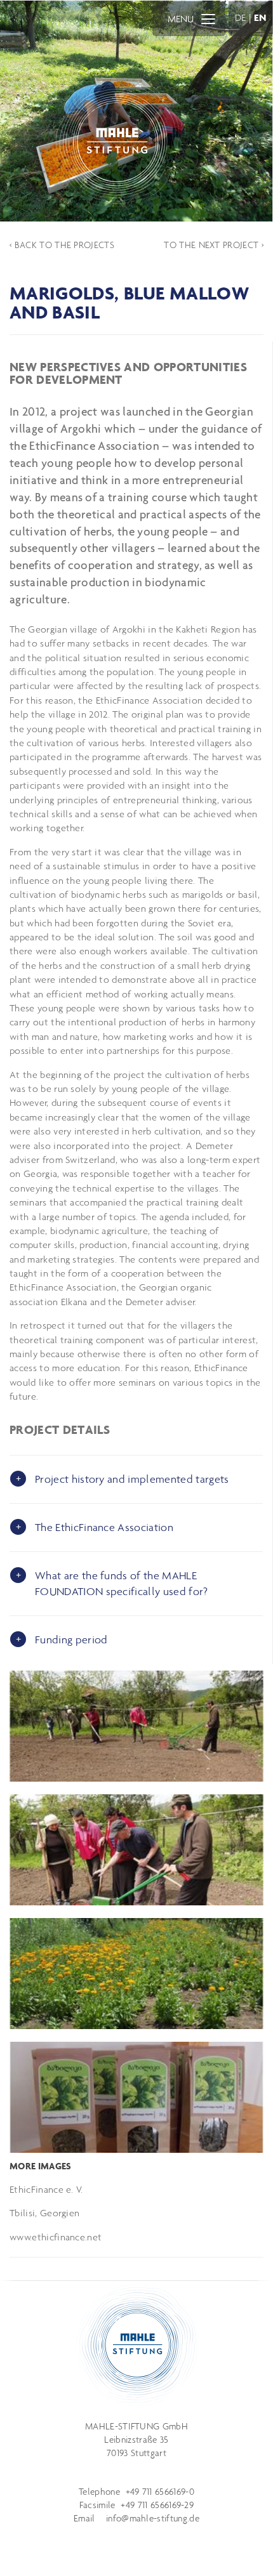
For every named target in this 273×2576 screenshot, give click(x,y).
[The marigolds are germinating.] (136, 1974)
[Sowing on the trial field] (136, 1726)
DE (241, 17)
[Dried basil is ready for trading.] (136, 2097)
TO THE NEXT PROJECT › (214, 245)
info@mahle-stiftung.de (153, 2518)
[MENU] (208, 18)
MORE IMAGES (41, 2166)
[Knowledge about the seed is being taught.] (136, 1850)
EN (260, 17)
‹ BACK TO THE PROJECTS (62, 245)
